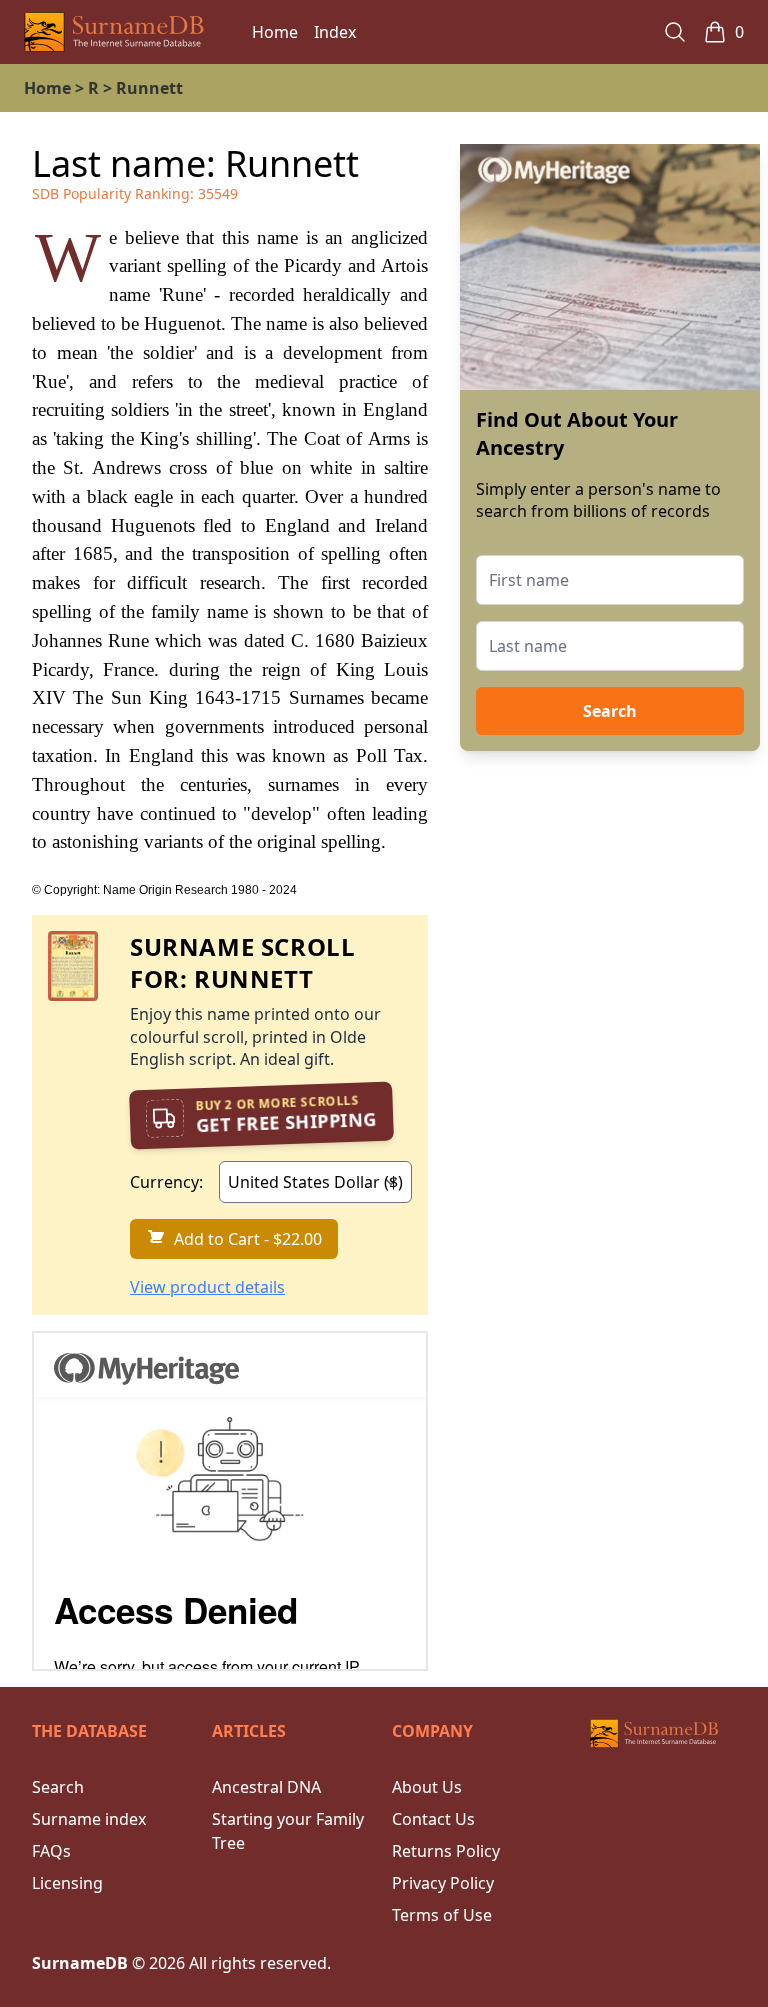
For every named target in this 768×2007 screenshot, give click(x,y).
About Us (427, 1787)
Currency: (166, 1182)
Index (335, 32)
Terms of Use (442, 1915)
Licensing (67, 1883)
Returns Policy (446, 1851)
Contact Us (433, 1819)
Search (610, 711)
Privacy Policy (443, 1883)
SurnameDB (80, 1963)
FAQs (51, 1851)
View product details (207, 1287)
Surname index (89, 1819)
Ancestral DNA (266, 1787)
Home (275, 32)
